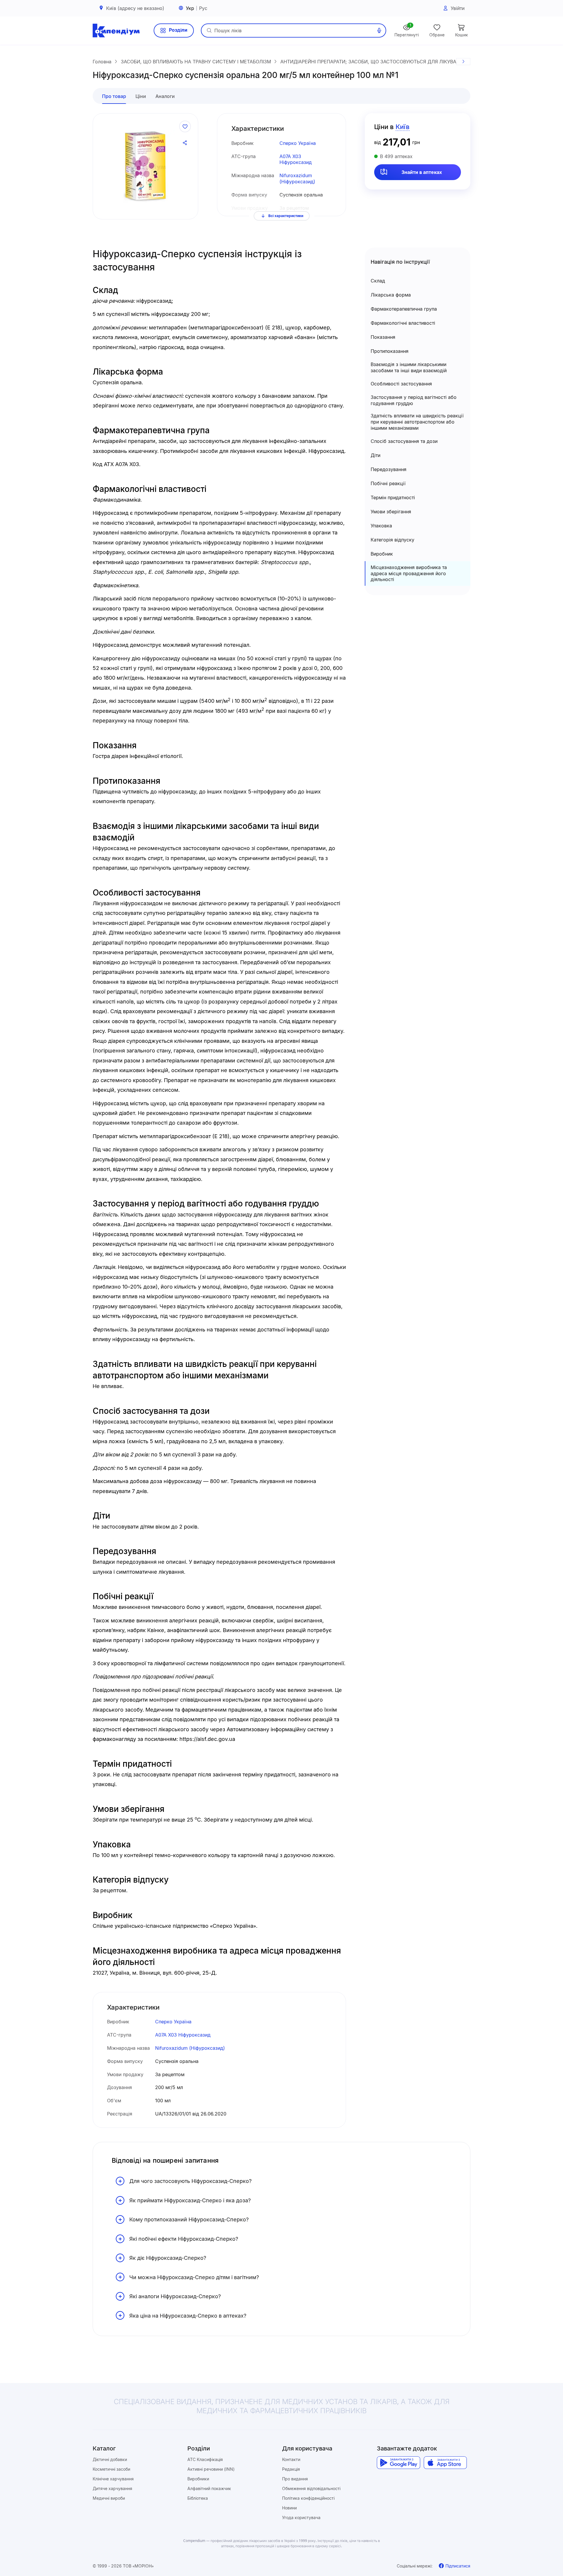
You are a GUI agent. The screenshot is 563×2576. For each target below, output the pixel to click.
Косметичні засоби (111, 2469)
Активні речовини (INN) (211, 2469)
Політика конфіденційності (308, 2498)
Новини (289, 2508)
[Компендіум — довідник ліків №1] (116, 31)
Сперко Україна (298, 143)
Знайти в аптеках (422, 172)
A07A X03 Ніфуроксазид (296, 159)
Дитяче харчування (112, 2488)
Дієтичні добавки (110, 2459)
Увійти (458, 8)
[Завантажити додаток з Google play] (398, 2463)
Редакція (291, 2469)
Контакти (291, 2459)
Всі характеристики (286, 216)
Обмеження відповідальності (311, 2488)
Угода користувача (301, 2517)
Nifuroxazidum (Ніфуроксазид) (297, 178)
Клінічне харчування (113, 2479)
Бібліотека (198, 2498)
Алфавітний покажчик (209, 2488)
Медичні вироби (109, 2498)
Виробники (198, 2479)
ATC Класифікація (205, 2459)
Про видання (295, 2479)
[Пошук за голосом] (379, 31)
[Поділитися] (185, 143)
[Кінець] (463, 62)
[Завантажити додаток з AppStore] (445, 2463)
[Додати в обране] (185, 126)
